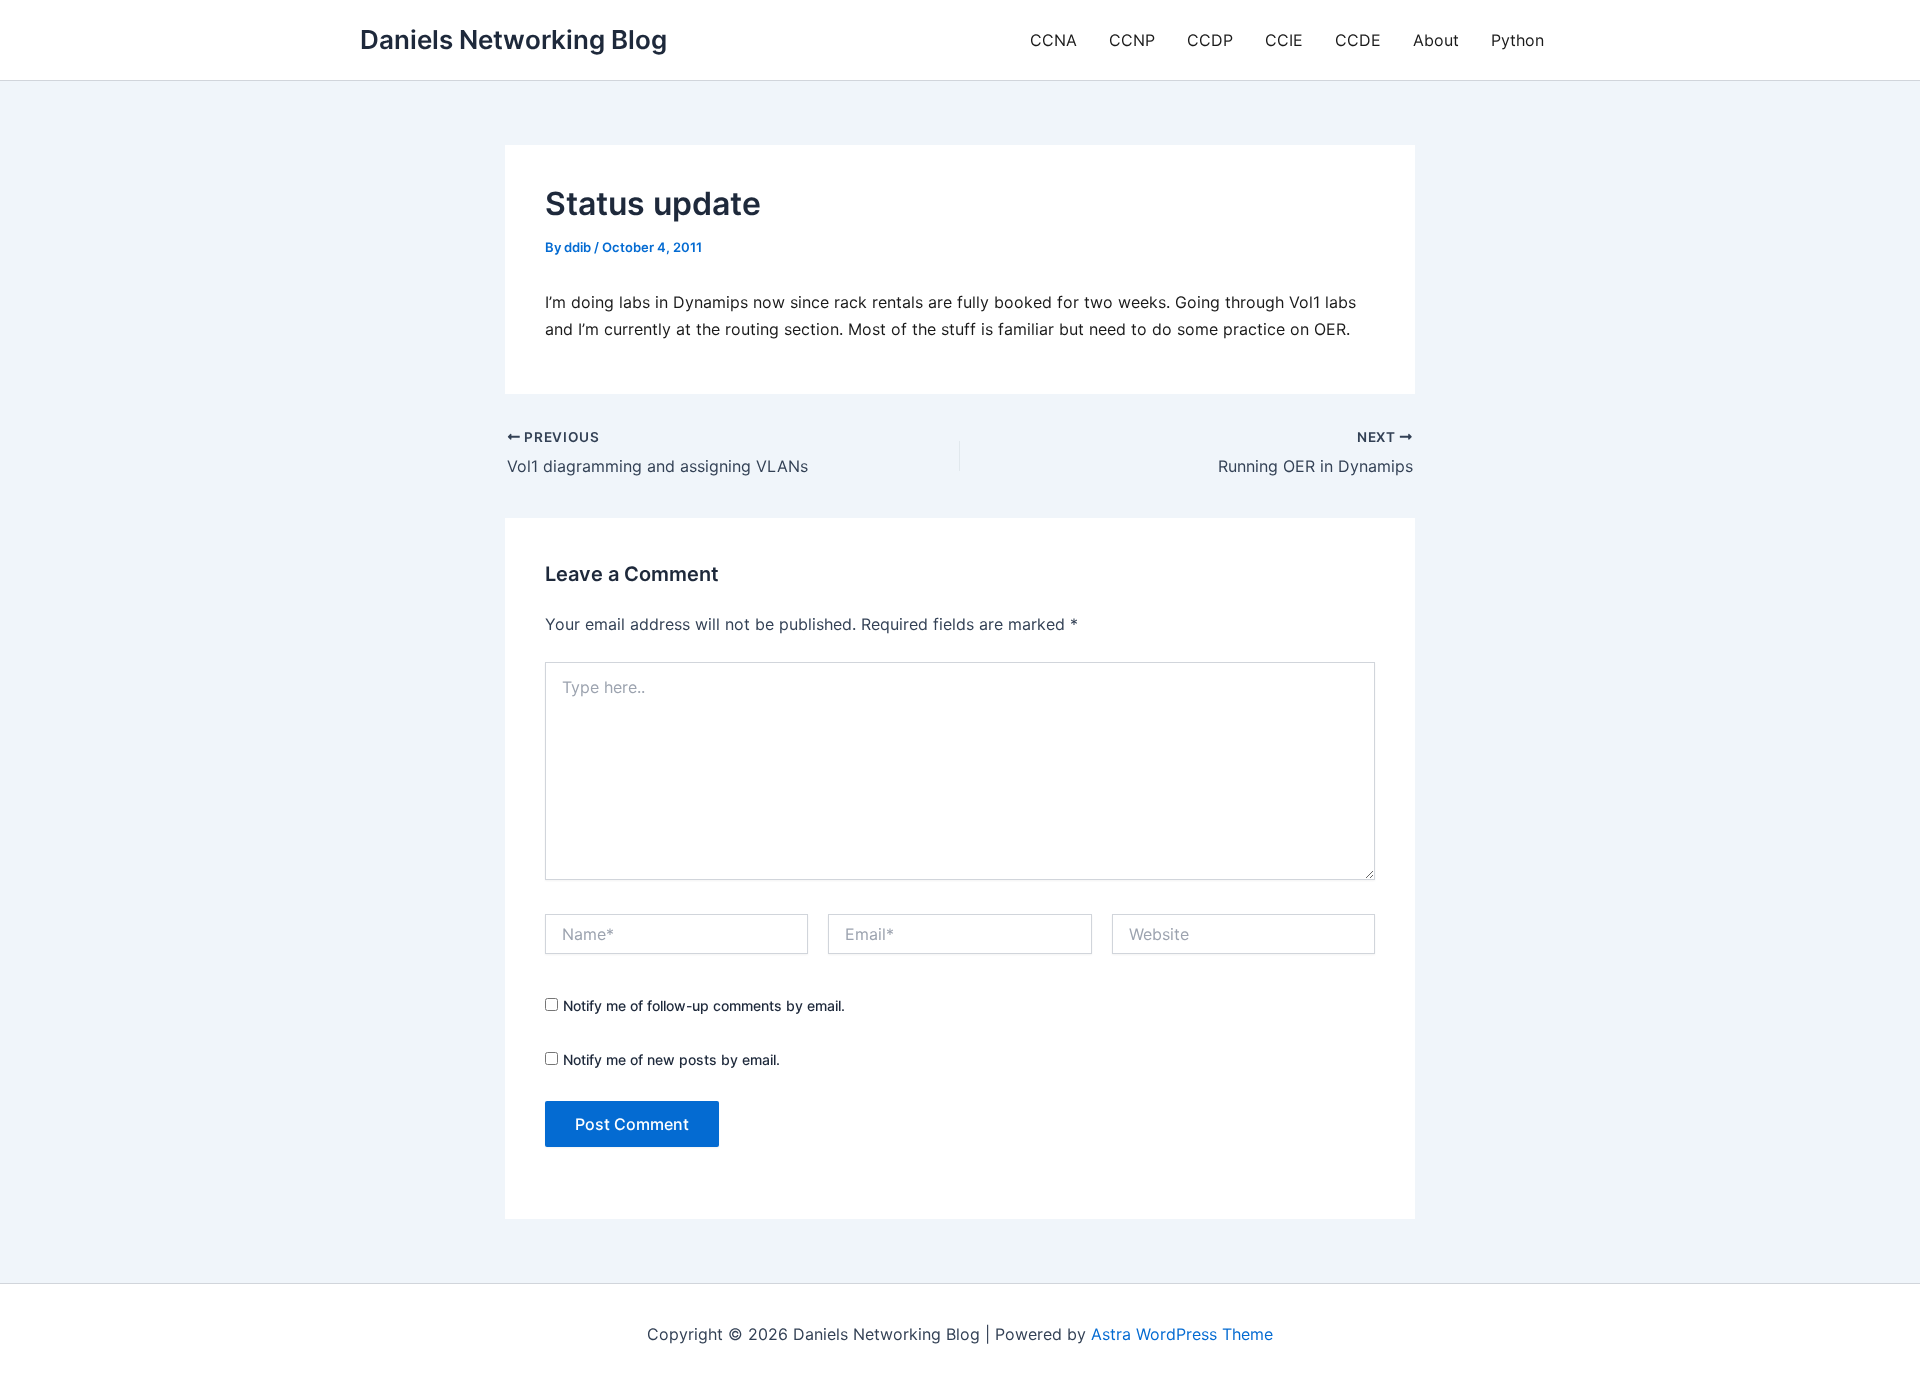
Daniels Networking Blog (513, 39)
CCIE (1284, 40)
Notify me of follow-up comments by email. (704, 1005)
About (1436, 40)
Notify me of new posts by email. (671, 1059)
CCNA (1053, 40)
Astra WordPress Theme (1182, 1334)
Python (1517, 40)
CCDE (1358, 40)
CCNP (1132, 40)
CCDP (1210, 40)
